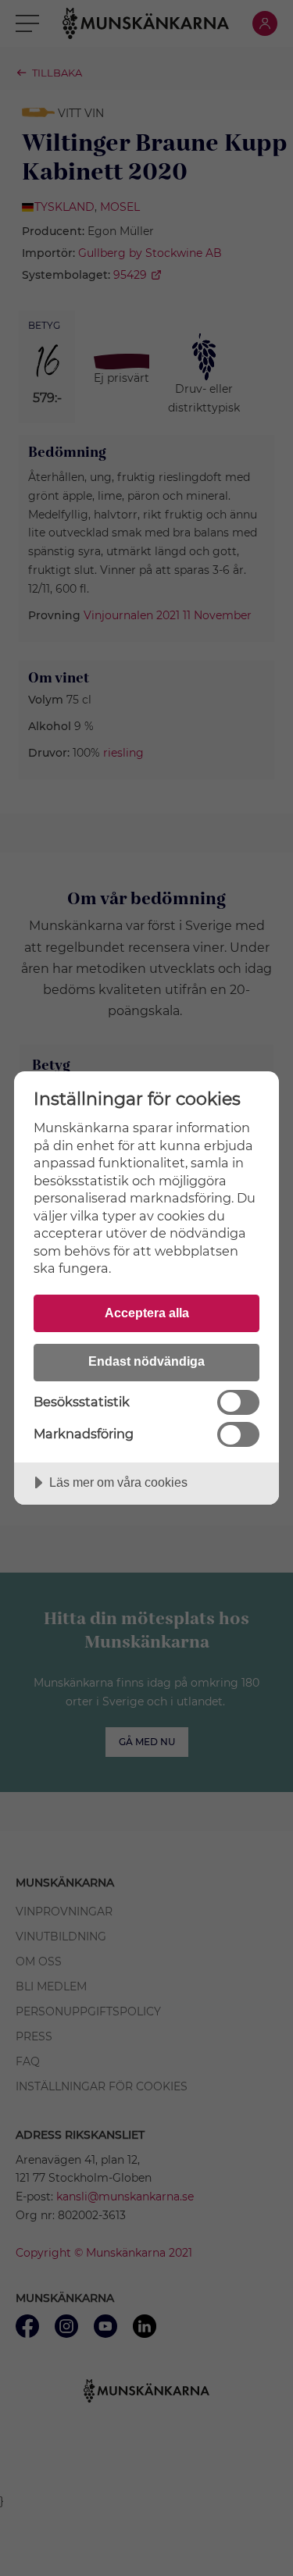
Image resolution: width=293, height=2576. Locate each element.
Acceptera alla (147, 1313)
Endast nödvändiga (146, 1361)
